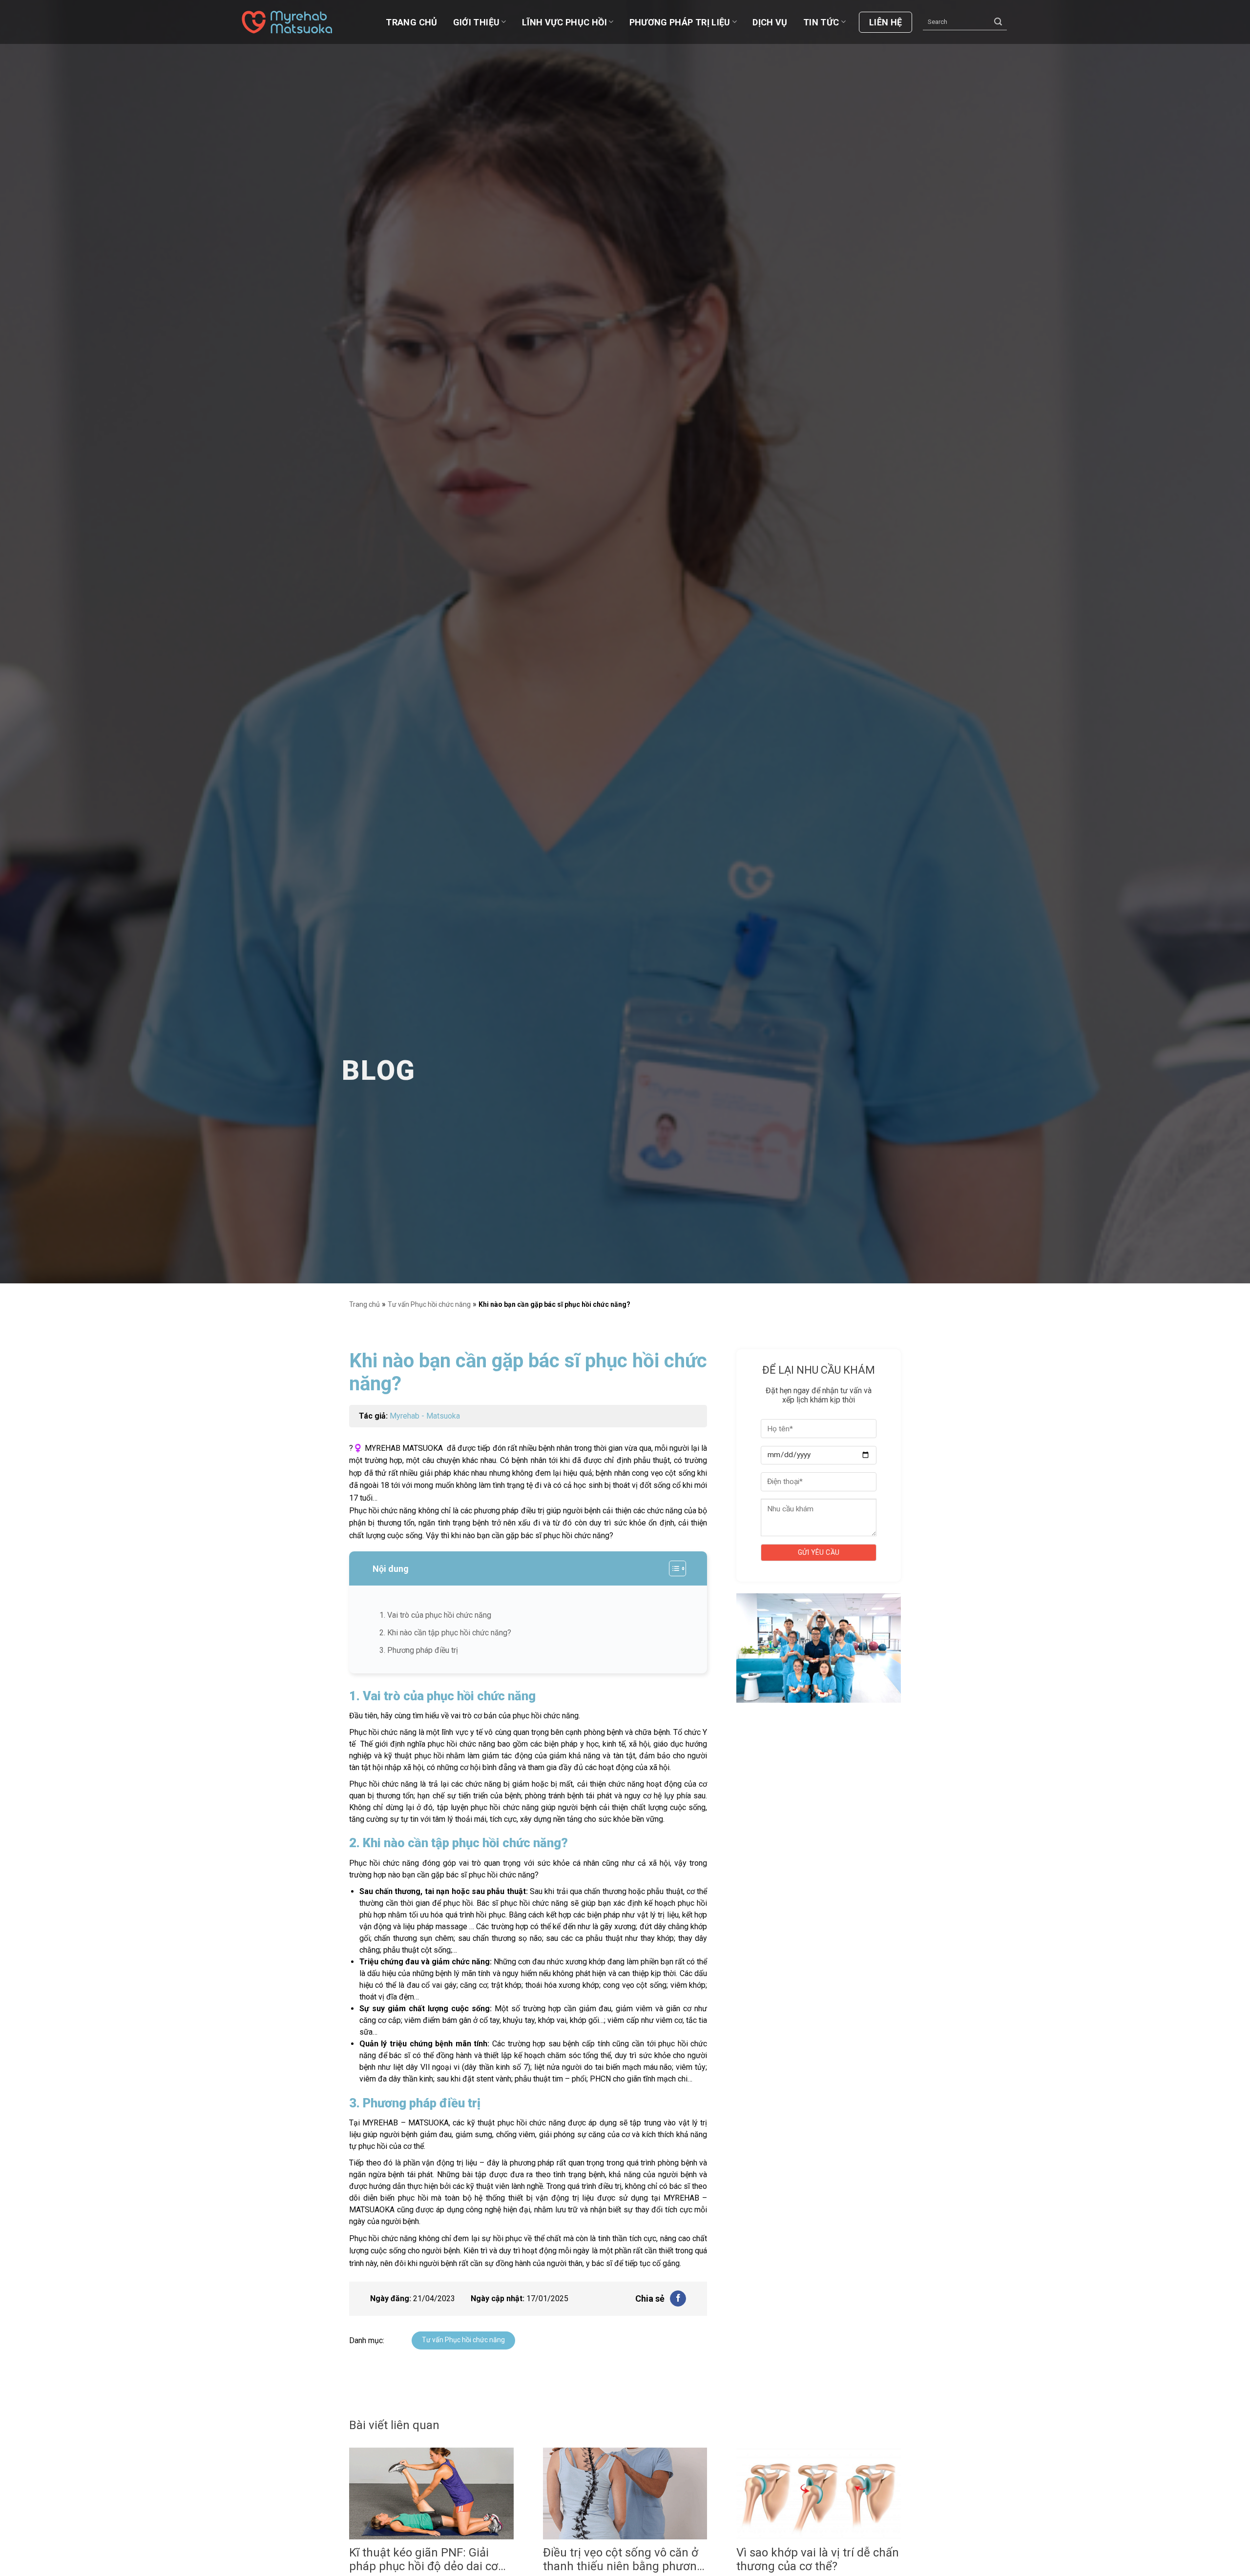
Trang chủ (411, 22)
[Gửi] (998, 22)
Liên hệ (886, 22)
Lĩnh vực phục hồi (564, 22)
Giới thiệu (477, 22)
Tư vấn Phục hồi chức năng (429, 1304)
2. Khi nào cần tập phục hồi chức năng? (445, 1633)
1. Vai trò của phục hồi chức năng (435, 1615)
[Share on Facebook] (678, 2299)
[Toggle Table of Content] (673, 1568)
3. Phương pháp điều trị (419, 1650)
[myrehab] (291, 22)
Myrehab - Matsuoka (425, 1416)
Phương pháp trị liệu (680, 22)
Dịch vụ (770, 22)
